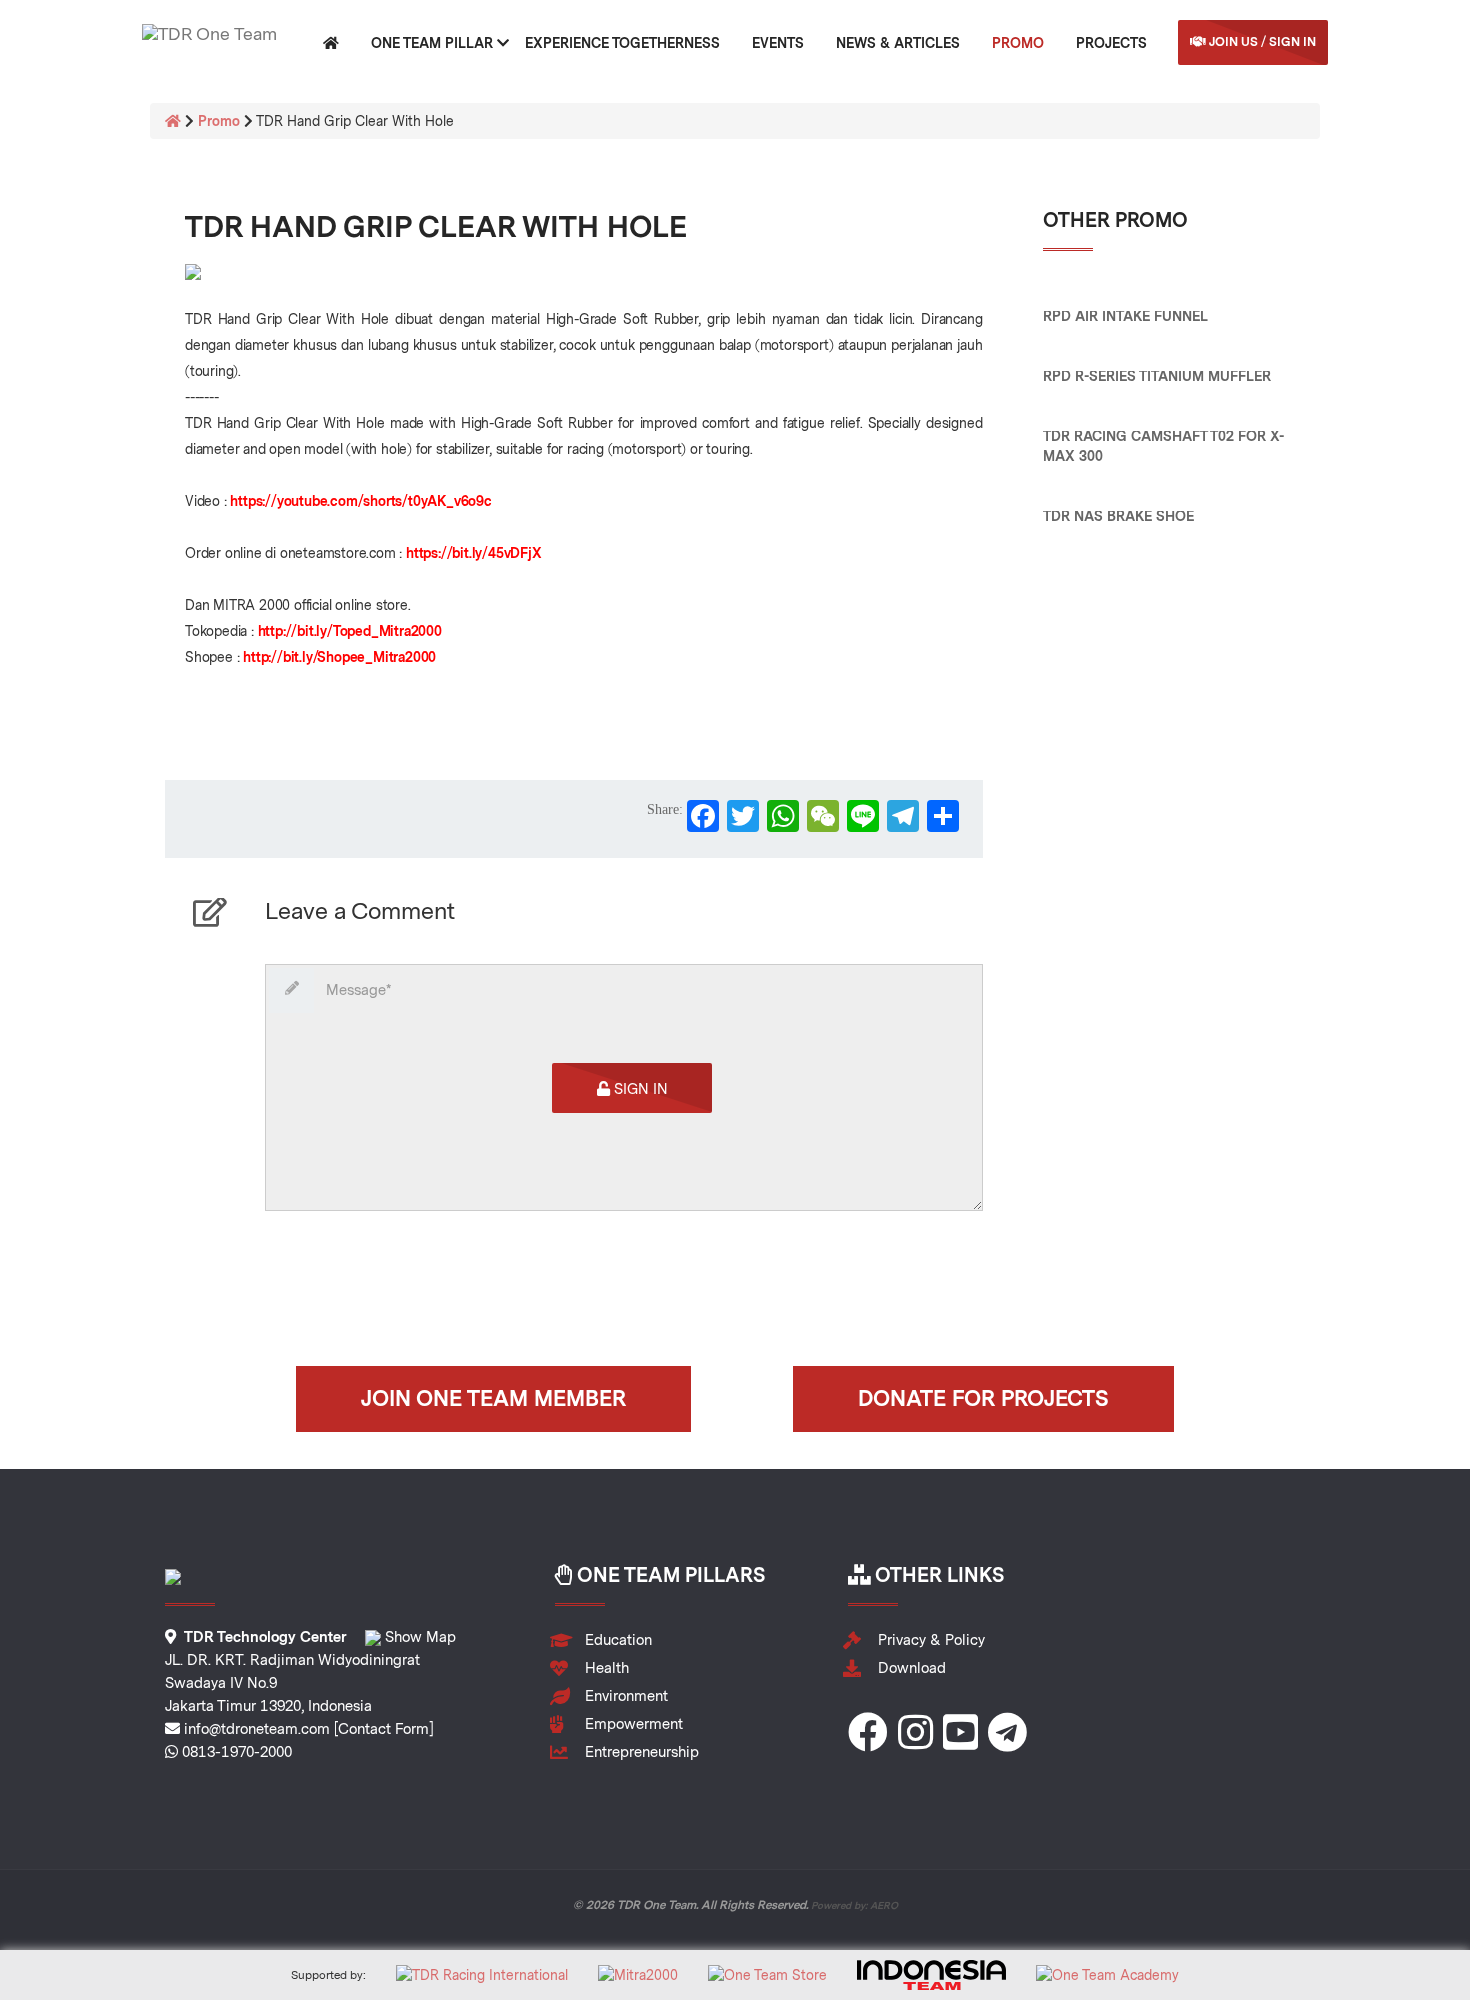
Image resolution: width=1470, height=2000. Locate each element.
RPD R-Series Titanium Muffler (1157, 376)
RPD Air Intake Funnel (1125, 316)
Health (607, 1668)
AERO (884, 1905)
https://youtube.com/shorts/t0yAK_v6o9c (360, 501)
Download (912, 1668)
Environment (626, 1696)
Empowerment (634, 1724)
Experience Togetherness (622, 43)
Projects (1111, 43)
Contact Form (383, 1729)
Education (618, 1640)
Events (778, 43)
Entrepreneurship (642, 1752)
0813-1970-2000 (237, 1752)
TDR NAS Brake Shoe (1118, 516)
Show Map (418, 1637)
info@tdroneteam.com (257, 1729)
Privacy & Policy (931, 1640)
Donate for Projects (983, 1398)
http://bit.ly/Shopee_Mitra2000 (339, 657)
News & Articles (898, 43)
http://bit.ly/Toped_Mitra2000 (350, 631)
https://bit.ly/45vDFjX (474, 553)
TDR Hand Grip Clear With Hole (436, 226)
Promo (1018, 43)
